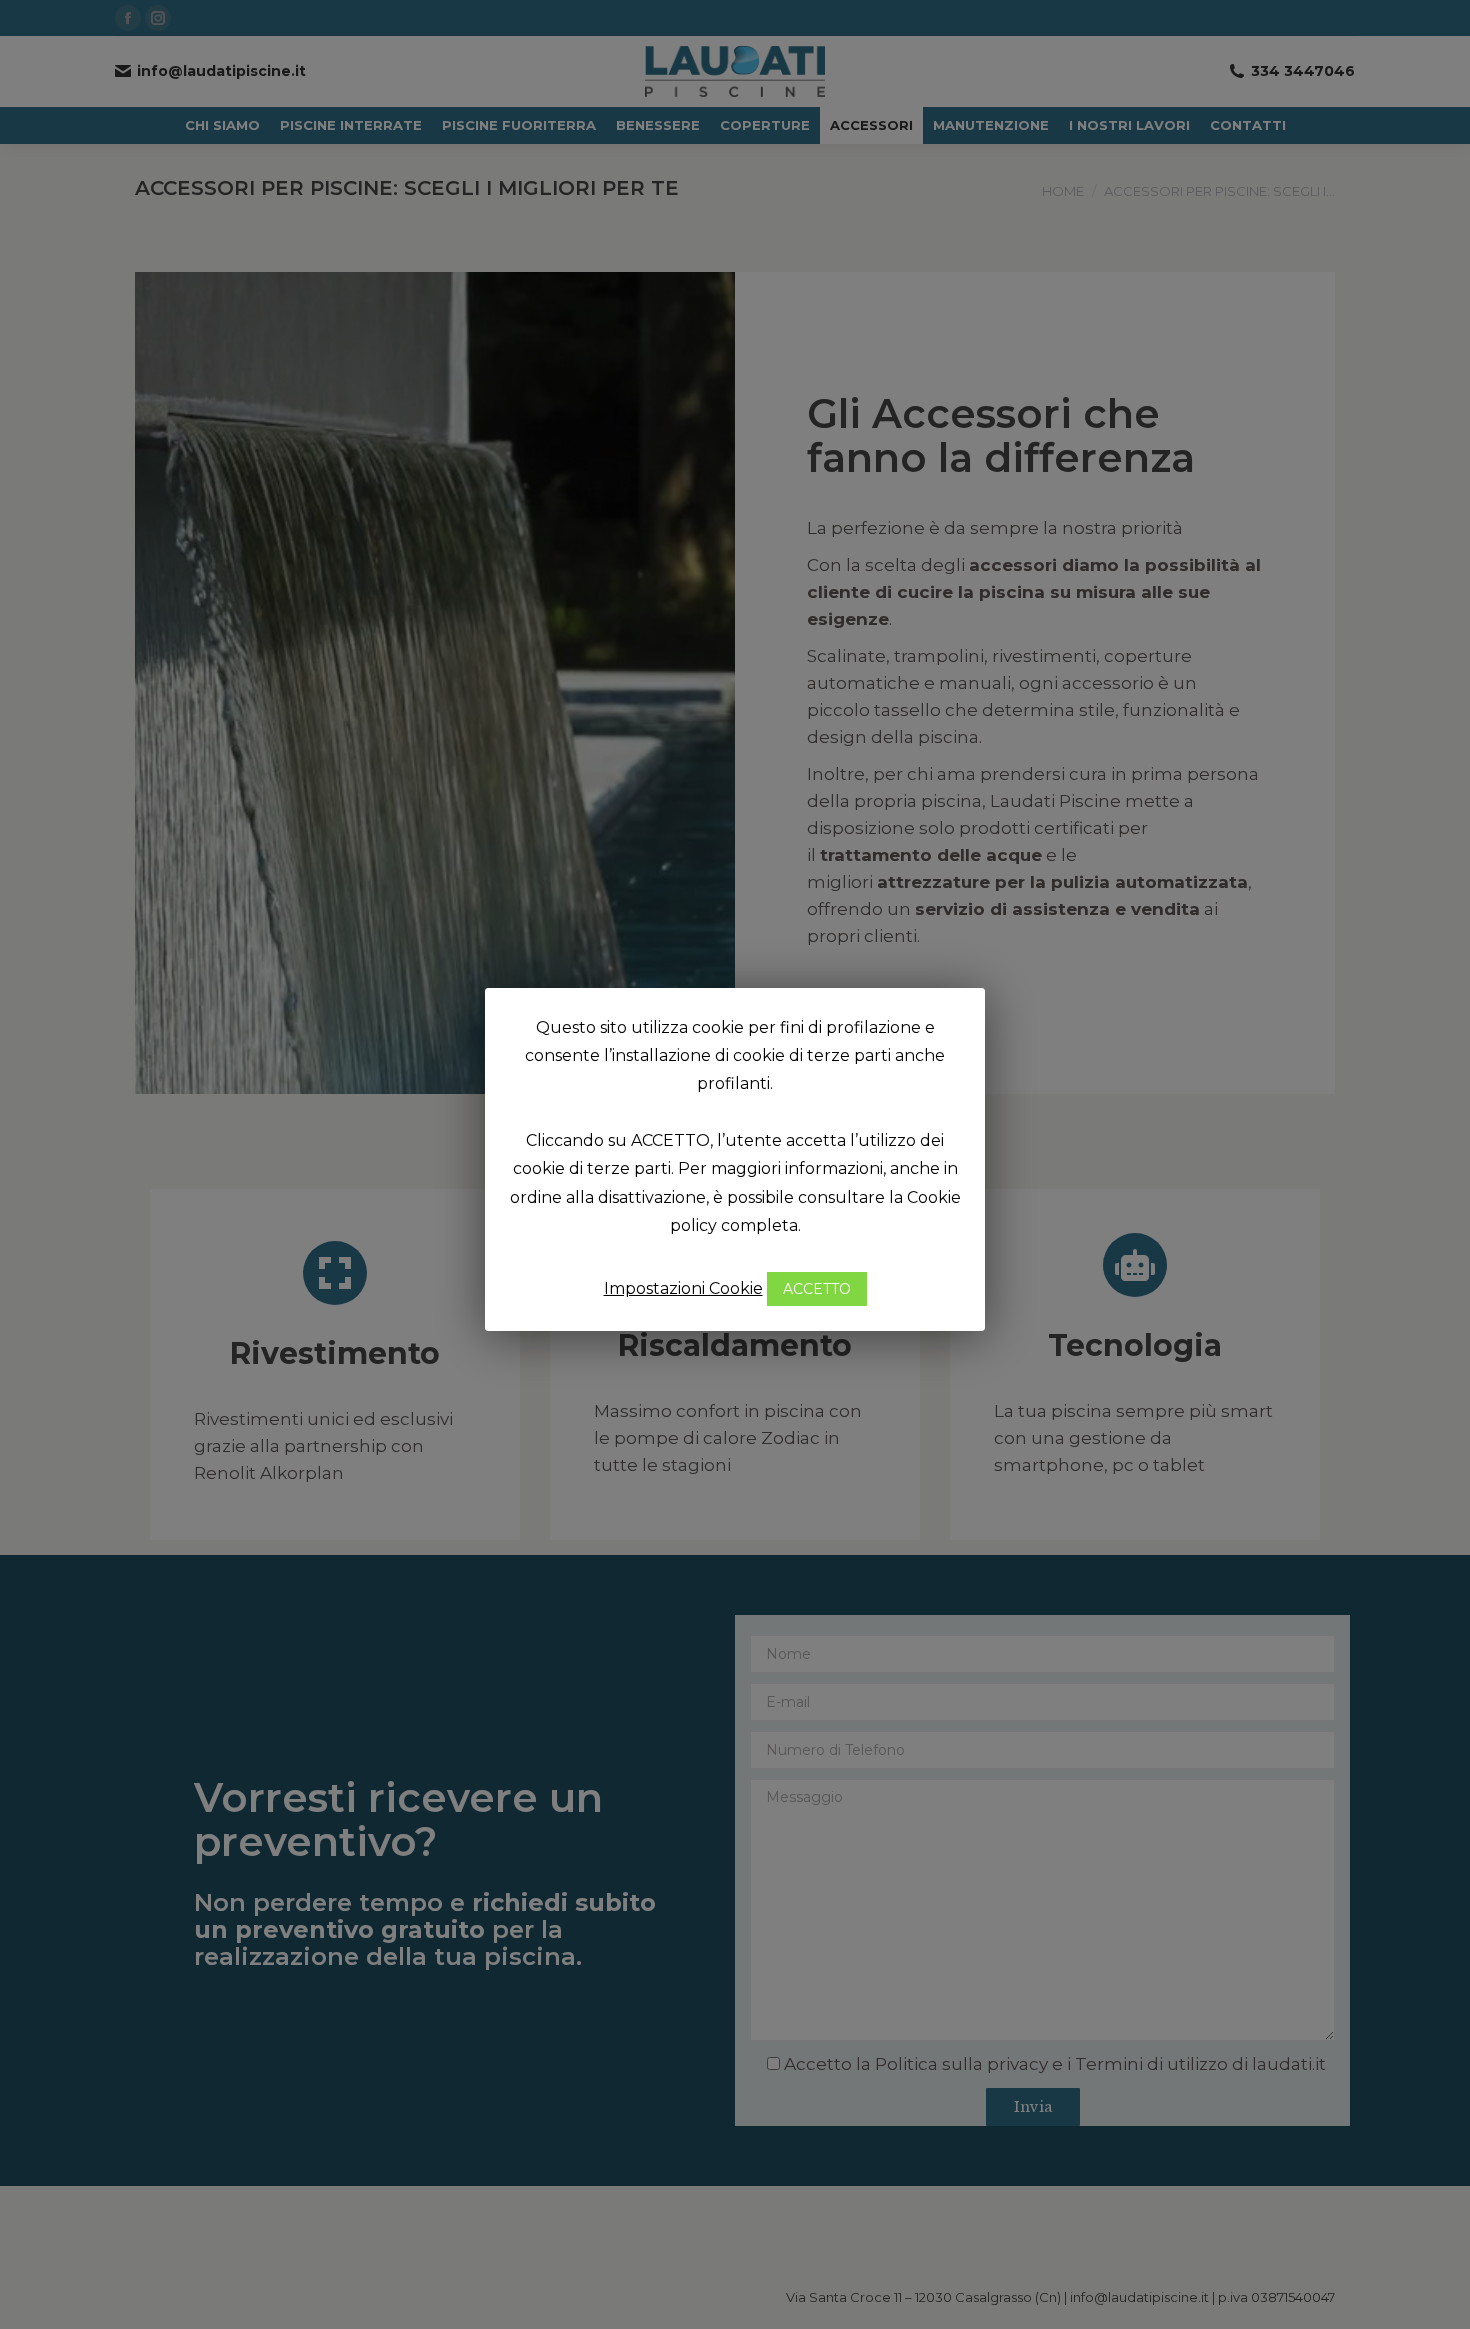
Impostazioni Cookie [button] (683, 1288)
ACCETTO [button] (817, 1289)
